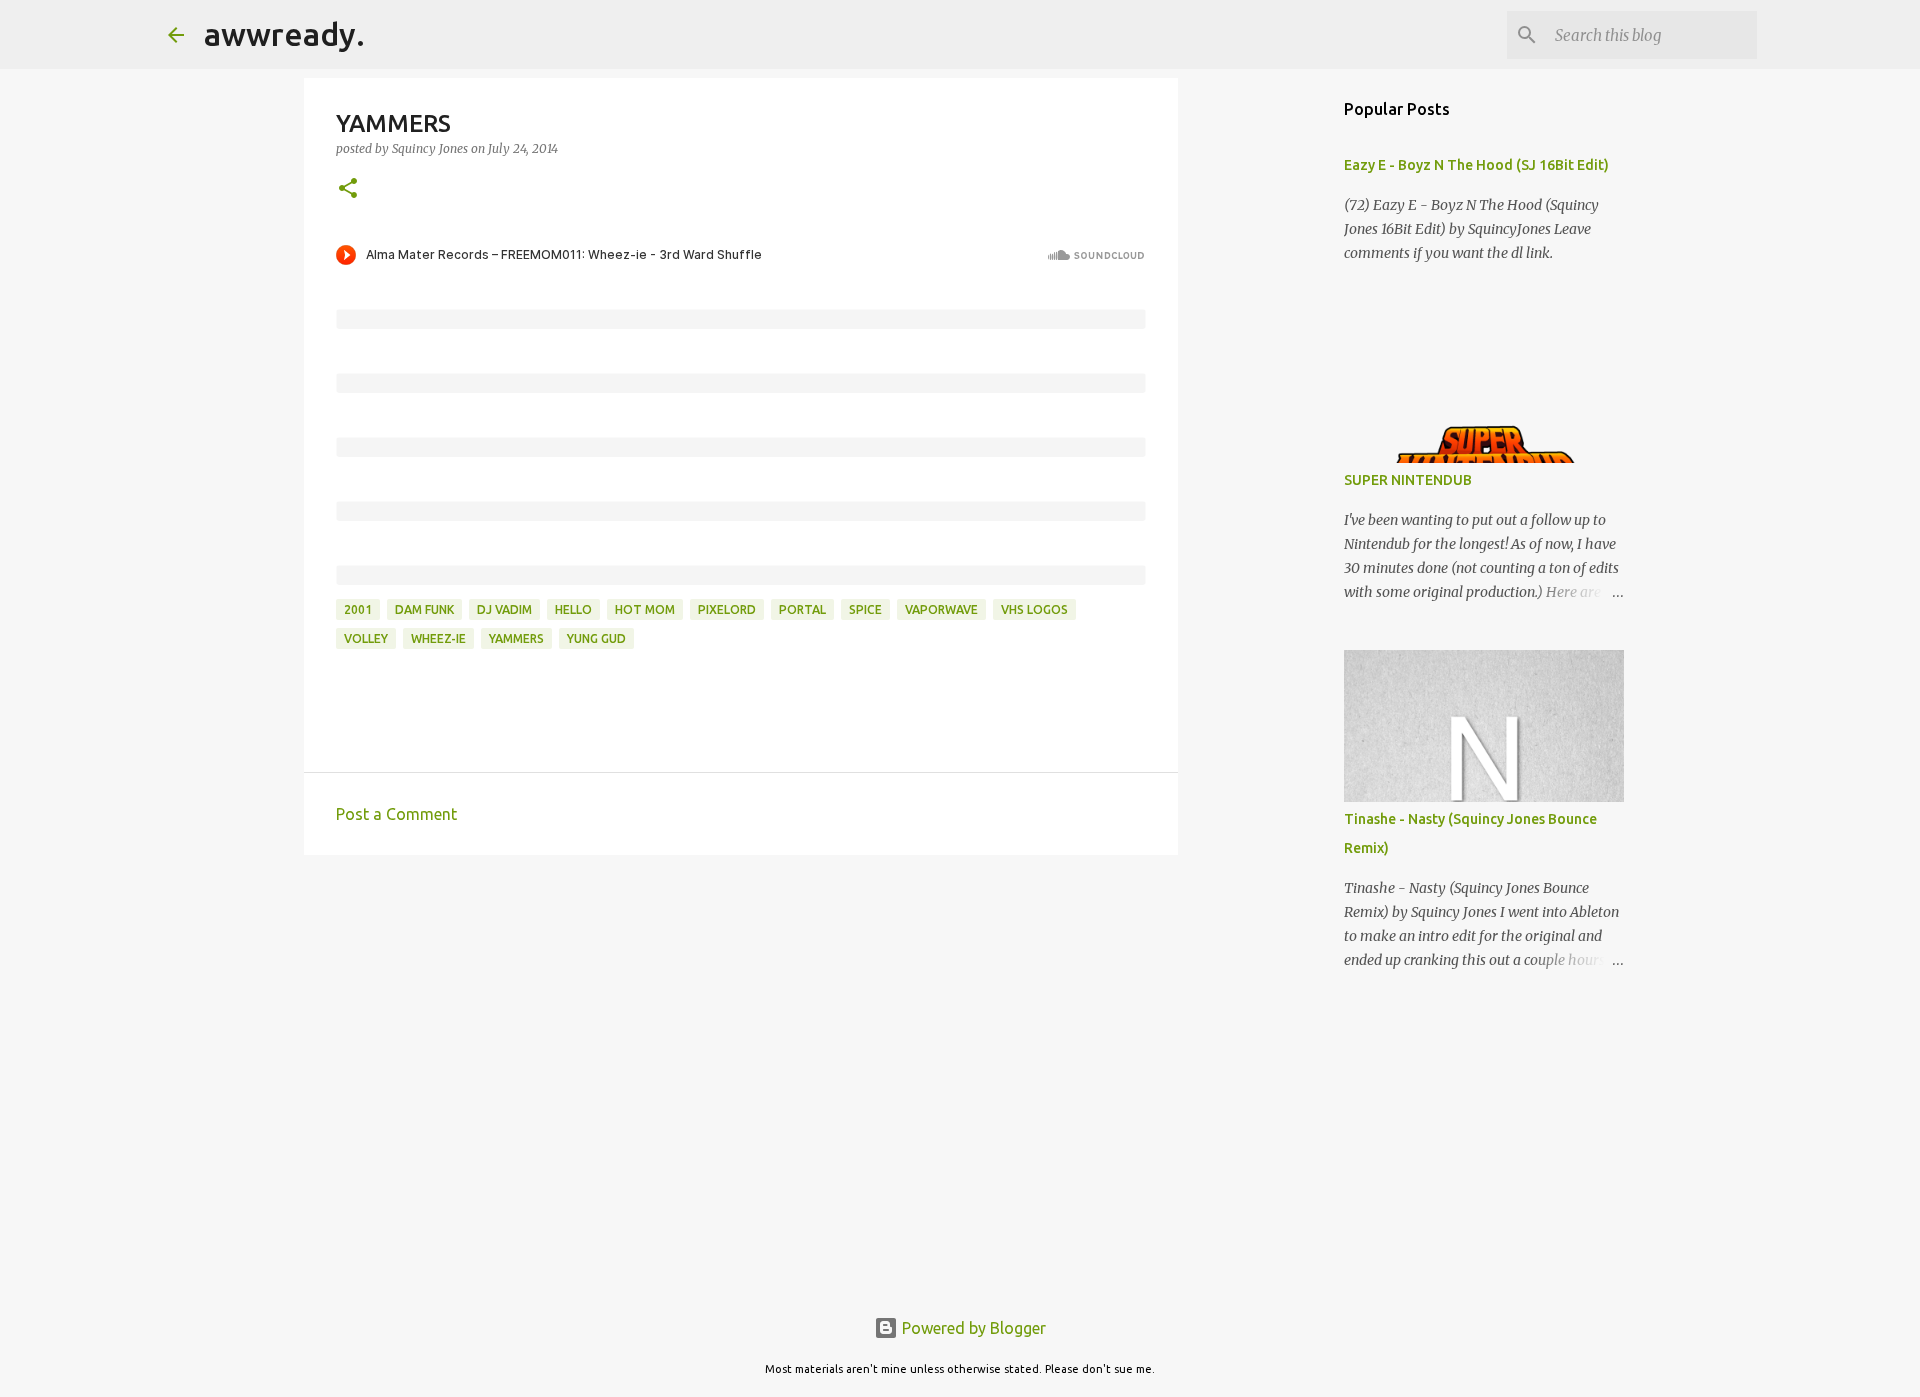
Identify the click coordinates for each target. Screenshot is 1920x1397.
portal (802, 609)
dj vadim (504, 609)
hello (573, 609)
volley (366, 638)
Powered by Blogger (972, 1328)
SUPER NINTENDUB (1408, 480)
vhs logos (1034, 609)
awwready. (284, 34)
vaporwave (941, 609)
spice (865, 609)
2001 (358, 609)
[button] (348, 189)
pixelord (727, 609)
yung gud (596, 638)
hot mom (645, 609)
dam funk (424, 609)
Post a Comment (396, 814)
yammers (516, 638)
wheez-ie (438, 638)
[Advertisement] (741, 1025)
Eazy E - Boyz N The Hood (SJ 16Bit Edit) (1476, 165)
